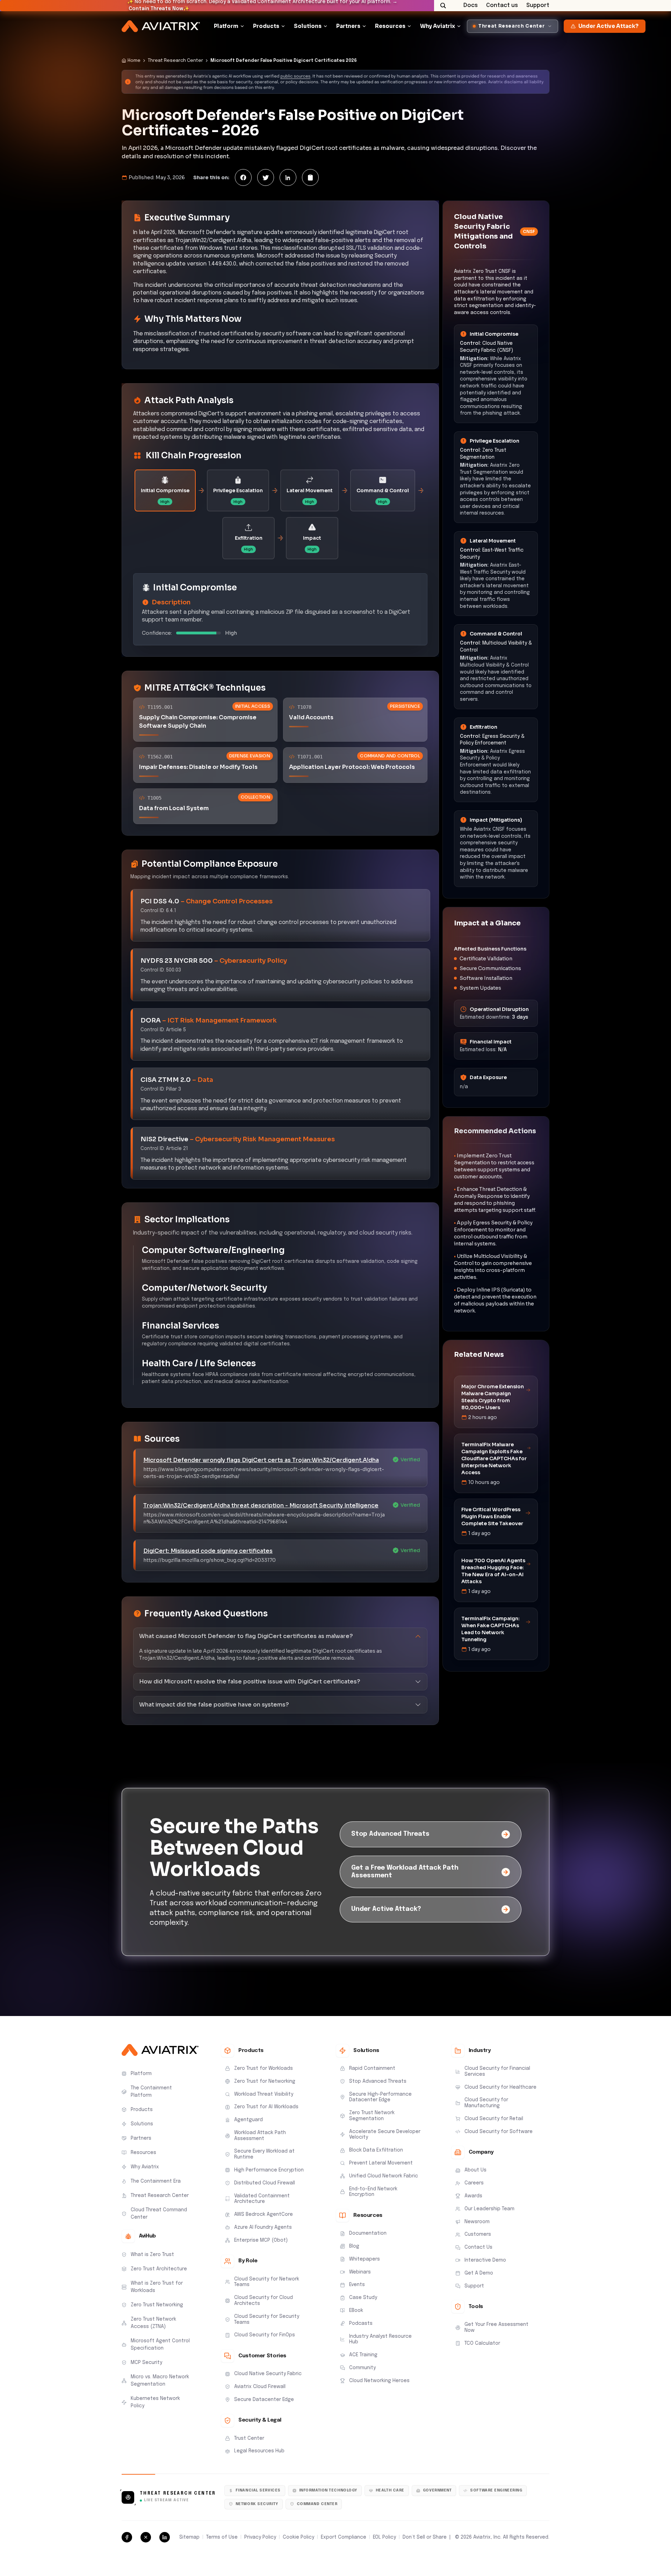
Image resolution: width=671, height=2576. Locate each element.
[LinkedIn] (288, 177)
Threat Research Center (175, 61)
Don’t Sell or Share (425, 2537)
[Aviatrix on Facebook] (127, 2537)
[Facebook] (243, 177)
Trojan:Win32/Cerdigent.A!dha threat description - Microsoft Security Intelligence (261, 1505)
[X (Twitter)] (266, 177)
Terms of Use (222, 2537)
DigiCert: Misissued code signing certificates (208, 1551)
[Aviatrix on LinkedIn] (165, 2537)
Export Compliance (344, 2537)
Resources (390, 26)
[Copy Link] (310, 177)
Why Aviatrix (438, 26)
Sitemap (189, 2537)
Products (266, 26)
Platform (226, 26)
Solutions (308, 26)
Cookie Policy (298, 2537)
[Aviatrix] (161, 26)
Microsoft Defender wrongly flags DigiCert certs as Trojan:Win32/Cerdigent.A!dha (261, 1460)
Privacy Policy (260, 2537)
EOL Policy (384, 2537)
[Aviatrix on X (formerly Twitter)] (146, 2537)
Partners (348, 26)
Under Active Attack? (608, 26)
